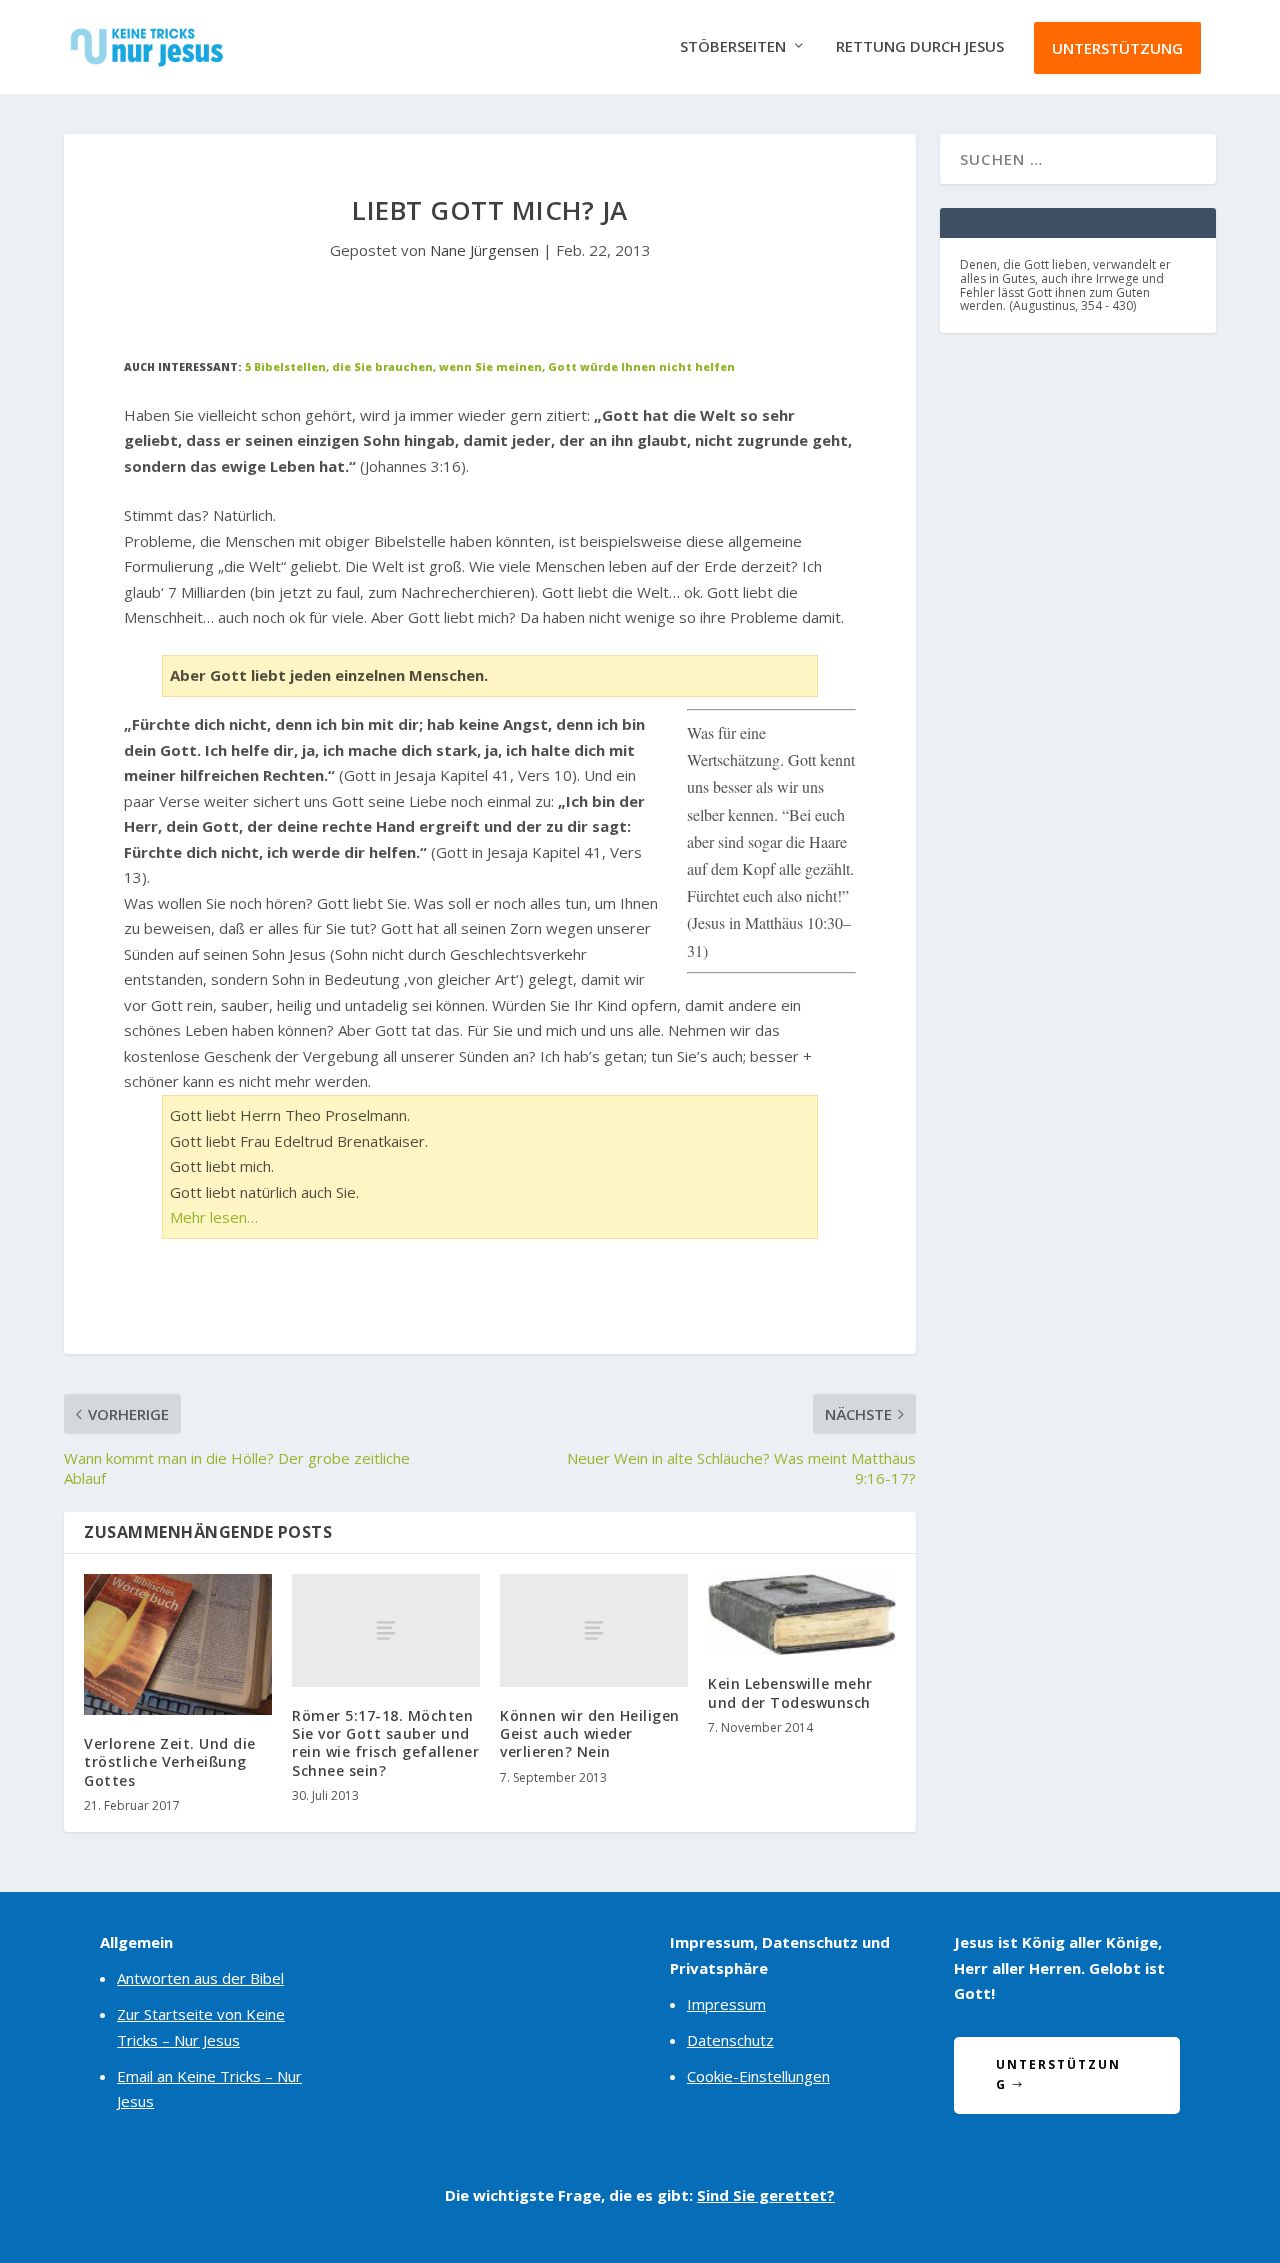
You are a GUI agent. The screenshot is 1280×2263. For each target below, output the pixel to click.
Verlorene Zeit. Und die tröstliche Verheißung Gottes (170, 1761)
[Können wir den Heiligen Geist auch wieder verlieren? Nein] (594, 1630)
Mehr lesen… (214, 1217)
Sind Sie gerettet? (766, 2195)
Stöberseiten (733, 47)
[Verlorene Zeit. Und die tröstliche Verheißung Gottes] (178, 1644)
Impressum (726, 2004)
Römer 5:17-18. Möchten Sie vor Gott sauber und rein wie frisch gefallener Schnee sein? (385, 1743)
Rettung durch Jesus (920, 47)
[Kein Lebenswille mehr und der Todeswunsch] (802, 1614)
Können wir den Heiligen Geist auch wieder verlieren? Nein (590, 1733)
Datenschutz (730, 2040)
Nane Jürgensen (484, 250)
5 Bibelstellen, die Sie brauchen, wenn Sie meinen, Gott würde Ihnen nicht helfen (490, 367)
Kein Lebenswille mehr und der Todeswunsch (790, 1692)
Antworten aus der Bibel (200, 1978)
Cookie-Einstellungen (758, 2076)
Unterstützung (1117, 48)
